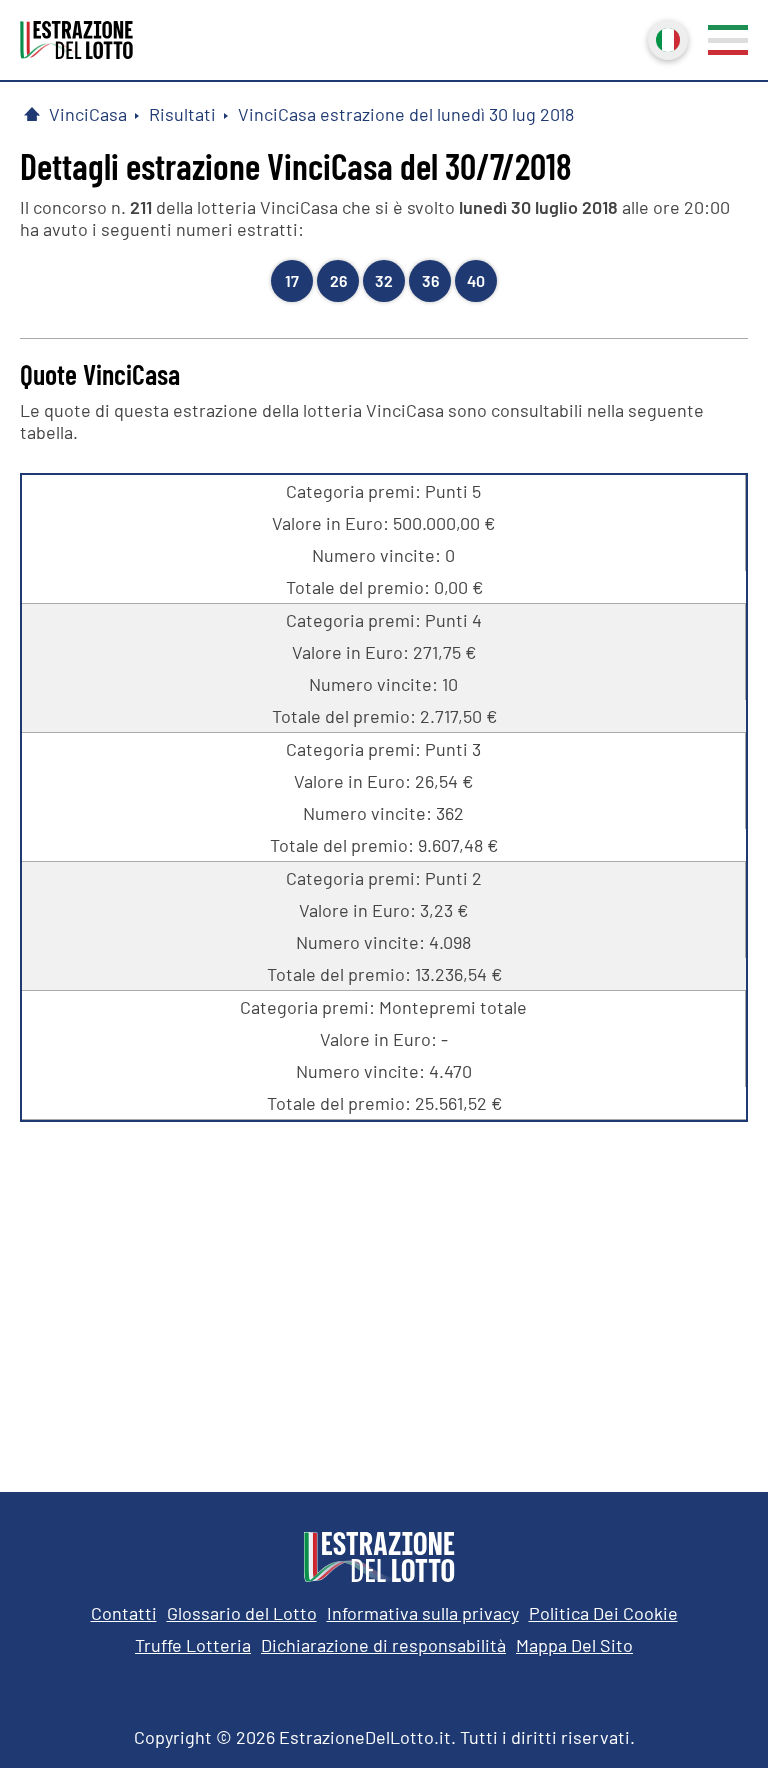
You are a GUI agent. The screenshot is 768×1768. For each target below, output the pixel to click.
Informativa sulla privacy (423, 1613)
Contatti (124, 1613)
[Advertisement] (384, 1292)
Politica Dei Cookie (603, 1613)
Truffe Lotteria (193, 1645)
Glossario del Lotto (242, 1613)
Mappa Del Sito (574, 1645)
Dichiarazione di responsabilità (383, 1645)
